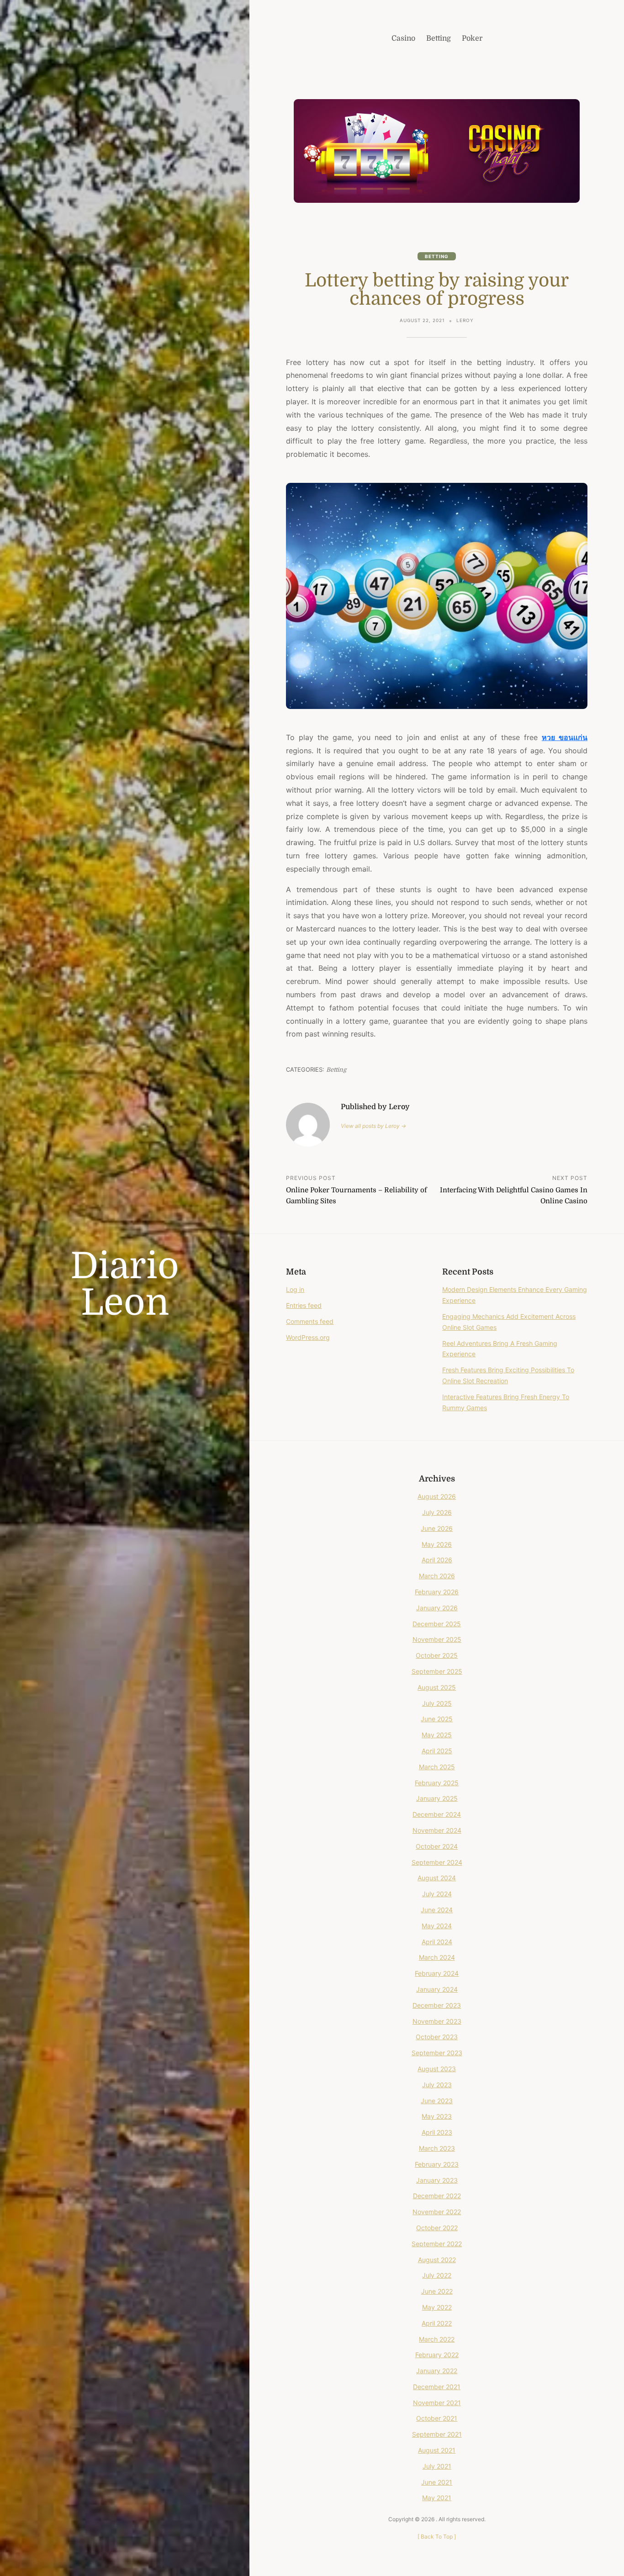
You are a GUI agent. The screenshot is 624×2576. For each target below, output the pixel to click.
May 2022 (437, 2307)
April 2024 (437, 1942)
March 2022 (437, 2339)
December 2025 (437, 1624)
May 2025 (437, 1735)
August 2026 (437, 1496)
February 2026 (437, 1592)
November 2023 (437, 2021)
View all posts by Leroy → (373, 1126)
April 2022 (437, 2323)
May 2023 (437, 2116)
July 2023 (437, 2085)
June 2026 (437, 1528)
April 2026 (437, 1560)
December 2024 (437, 1814)
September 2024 (437, 1862)
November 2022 (437, 2212)
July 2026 (437, 1512)
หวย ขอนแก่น (565, 737)
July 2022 (437, 2275)
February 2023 (437, 2164)
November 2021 (437, 2403)
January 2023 (437, 2180)
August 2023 (437, 2069)
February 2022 (437, 2355)
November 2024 (437, 1830)
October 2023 (437, 2037)
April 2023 (437, 2132)
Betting (437, 256)
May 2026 (437, 1544)
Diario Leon (125, 1285)
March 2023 (437, 2148)
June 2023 (437, 2101)
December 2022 (437, 2196)
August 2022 (437, 2260)
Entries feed (304, 1305)
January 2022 (437, 2371)
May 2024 (437, 1926)
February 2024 (437, 1973)
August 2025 (437, 1687)
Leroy (465, 320)
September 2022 (437, 2244)
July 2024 (437, 1894)
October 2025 (437, 1655)
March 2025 (437, 1767)
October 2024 (437, 1846)
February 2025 (437, 1783)
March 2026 (437, 1576)
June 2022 (437, 2291)
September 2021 (437, 2434)
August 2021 (437, 2450)
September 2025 (437, 1671)
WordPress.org (308, 1337)
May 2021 (437, 2498)
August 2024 (437, 1878)
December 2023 (437, 2005)
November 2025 (437, 1639)
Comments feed (310, 1321)
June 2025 (437, 1719)
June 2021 (437, 2482)
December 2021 (437, 2387)
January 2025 (437, 1798)
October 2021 (437, 2418)
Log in (295, 1289)
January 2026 (437, 1608)
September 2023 (437, 2053)
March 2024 (437, 1957)
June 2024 (437, 1910)
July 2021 (437, 2466)
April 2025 (437, 1751)
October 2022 (437, 2228)
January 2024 (437, 1989)
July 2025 (437, 1703)
